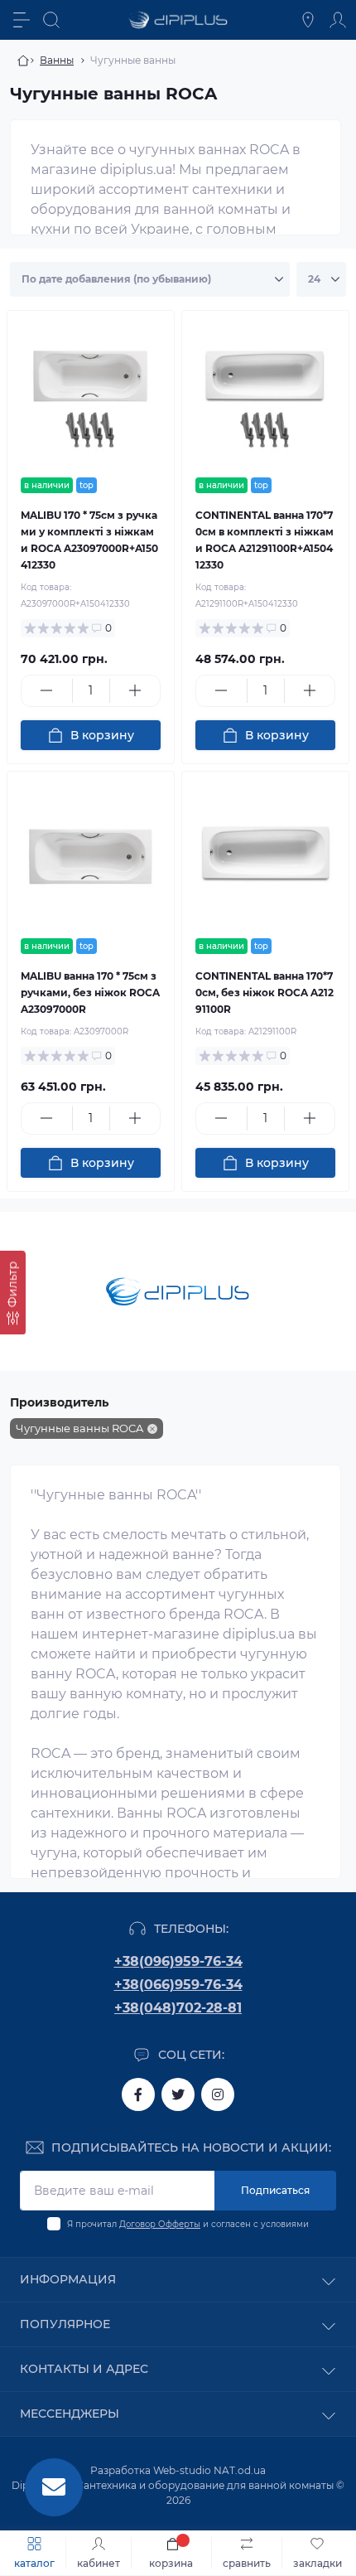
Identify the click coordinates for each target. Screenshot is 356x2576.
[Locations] (308, 20)
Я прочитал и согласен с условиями (188, 2224)
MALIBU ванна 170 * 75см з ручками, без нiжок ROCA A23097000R (90, 993)
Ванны (57, 60)
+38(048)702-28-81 (178, 2008)
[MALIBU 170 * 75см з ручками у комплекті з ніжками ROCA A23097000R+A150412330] (91, 394)
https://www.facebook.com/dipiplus (138, 2094)
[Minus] (47, 690)
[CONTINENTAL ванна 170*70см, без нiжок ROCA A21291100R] (265, 855)
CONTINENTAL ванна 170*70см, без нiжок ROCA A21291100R (265, 993)
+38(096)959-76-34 (178, 1961)
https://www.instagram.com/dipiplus (218, 2094)
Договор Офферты (160, 2224)
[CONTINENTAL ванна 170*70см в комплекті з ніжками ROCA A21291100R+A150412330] (265, 394)
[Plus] (135, 690)
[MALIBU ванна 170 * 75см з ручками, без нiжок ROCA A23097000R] (91, 855)
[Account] (338, 20)
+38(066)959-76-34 (178, 1985)
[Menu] (22, 20)
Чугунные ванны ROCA (79, 1428)
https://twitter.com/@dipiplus (178, 2094)
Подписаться (275, 2190)
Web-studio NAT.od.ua (209, 2470)
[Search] (51, 20)
